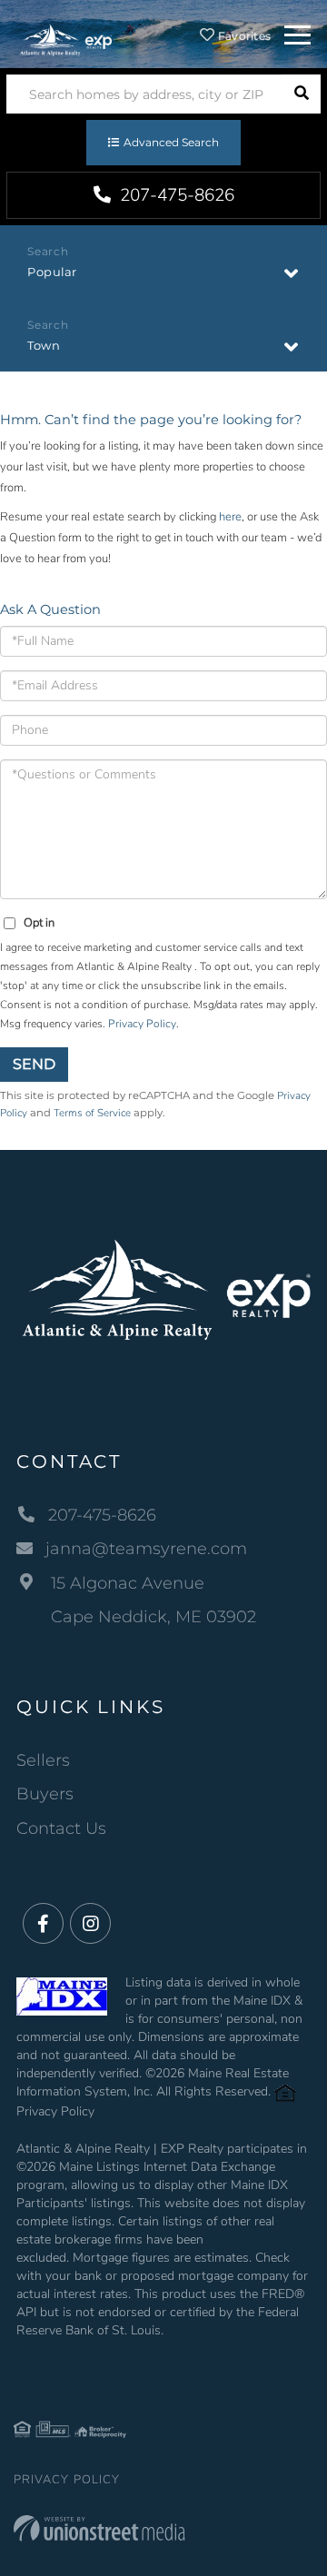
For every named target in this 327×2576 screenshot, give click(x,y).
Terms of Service (92, 1113)
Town (44, 345)
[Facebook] (43, 1924)
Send (34, 1064)
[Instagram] (90, 1924)
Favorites (243, 36)
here (230, 517)
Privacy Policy (142, 1024)
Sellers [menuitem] (43, 1760)
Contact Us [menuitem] (61, 1828)
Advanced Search (171, 142)
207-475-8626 (175, 195)
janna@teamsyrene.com (146, 1549)
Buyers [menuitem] (45, 1794)
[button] (301, 94)
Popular (52, 272)
